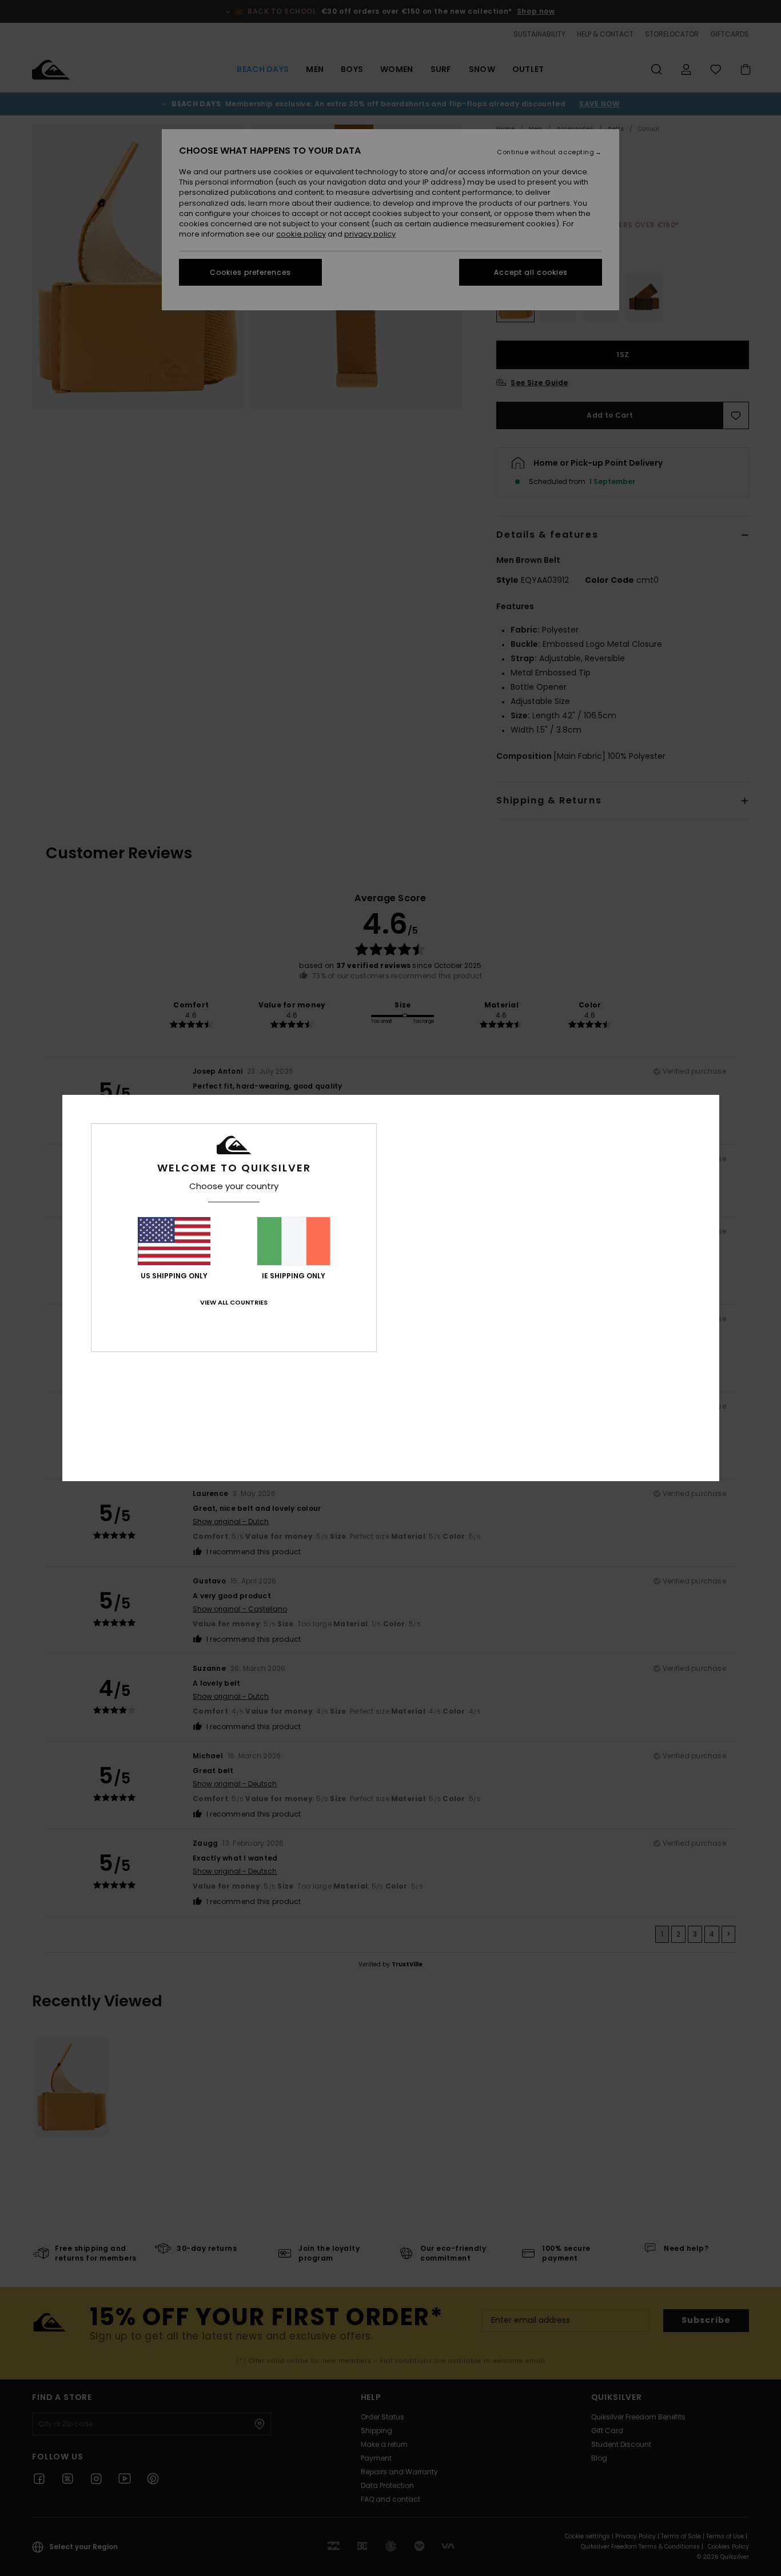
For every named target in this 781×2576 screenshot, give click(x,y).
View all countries (234, 1302)
